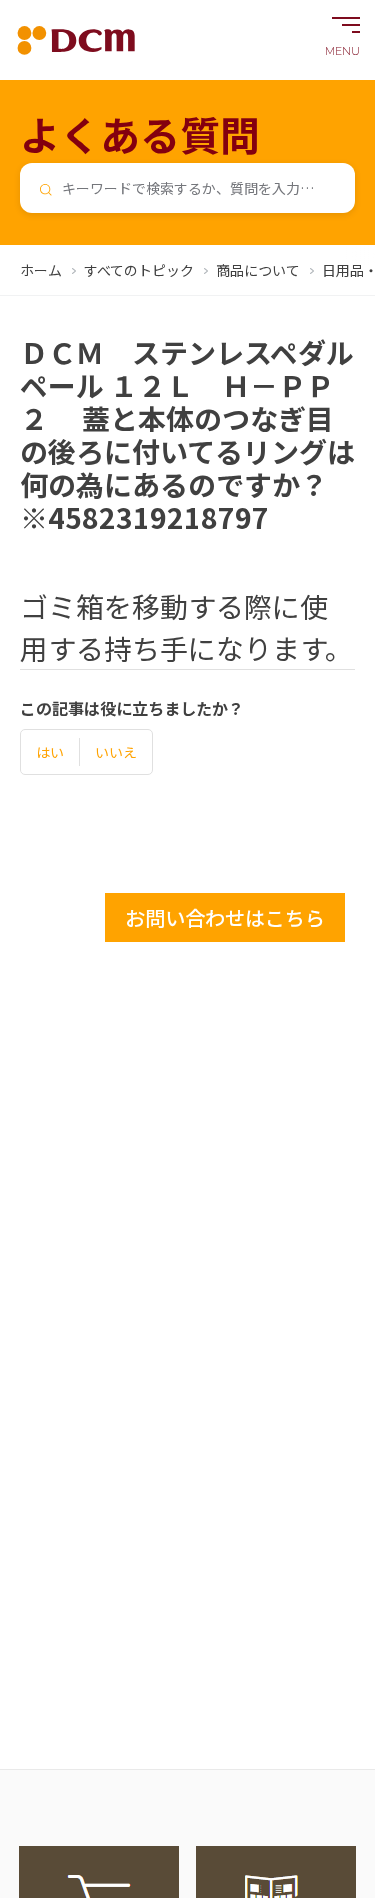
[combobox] (187, 188)
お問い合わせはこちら (225, 917)
